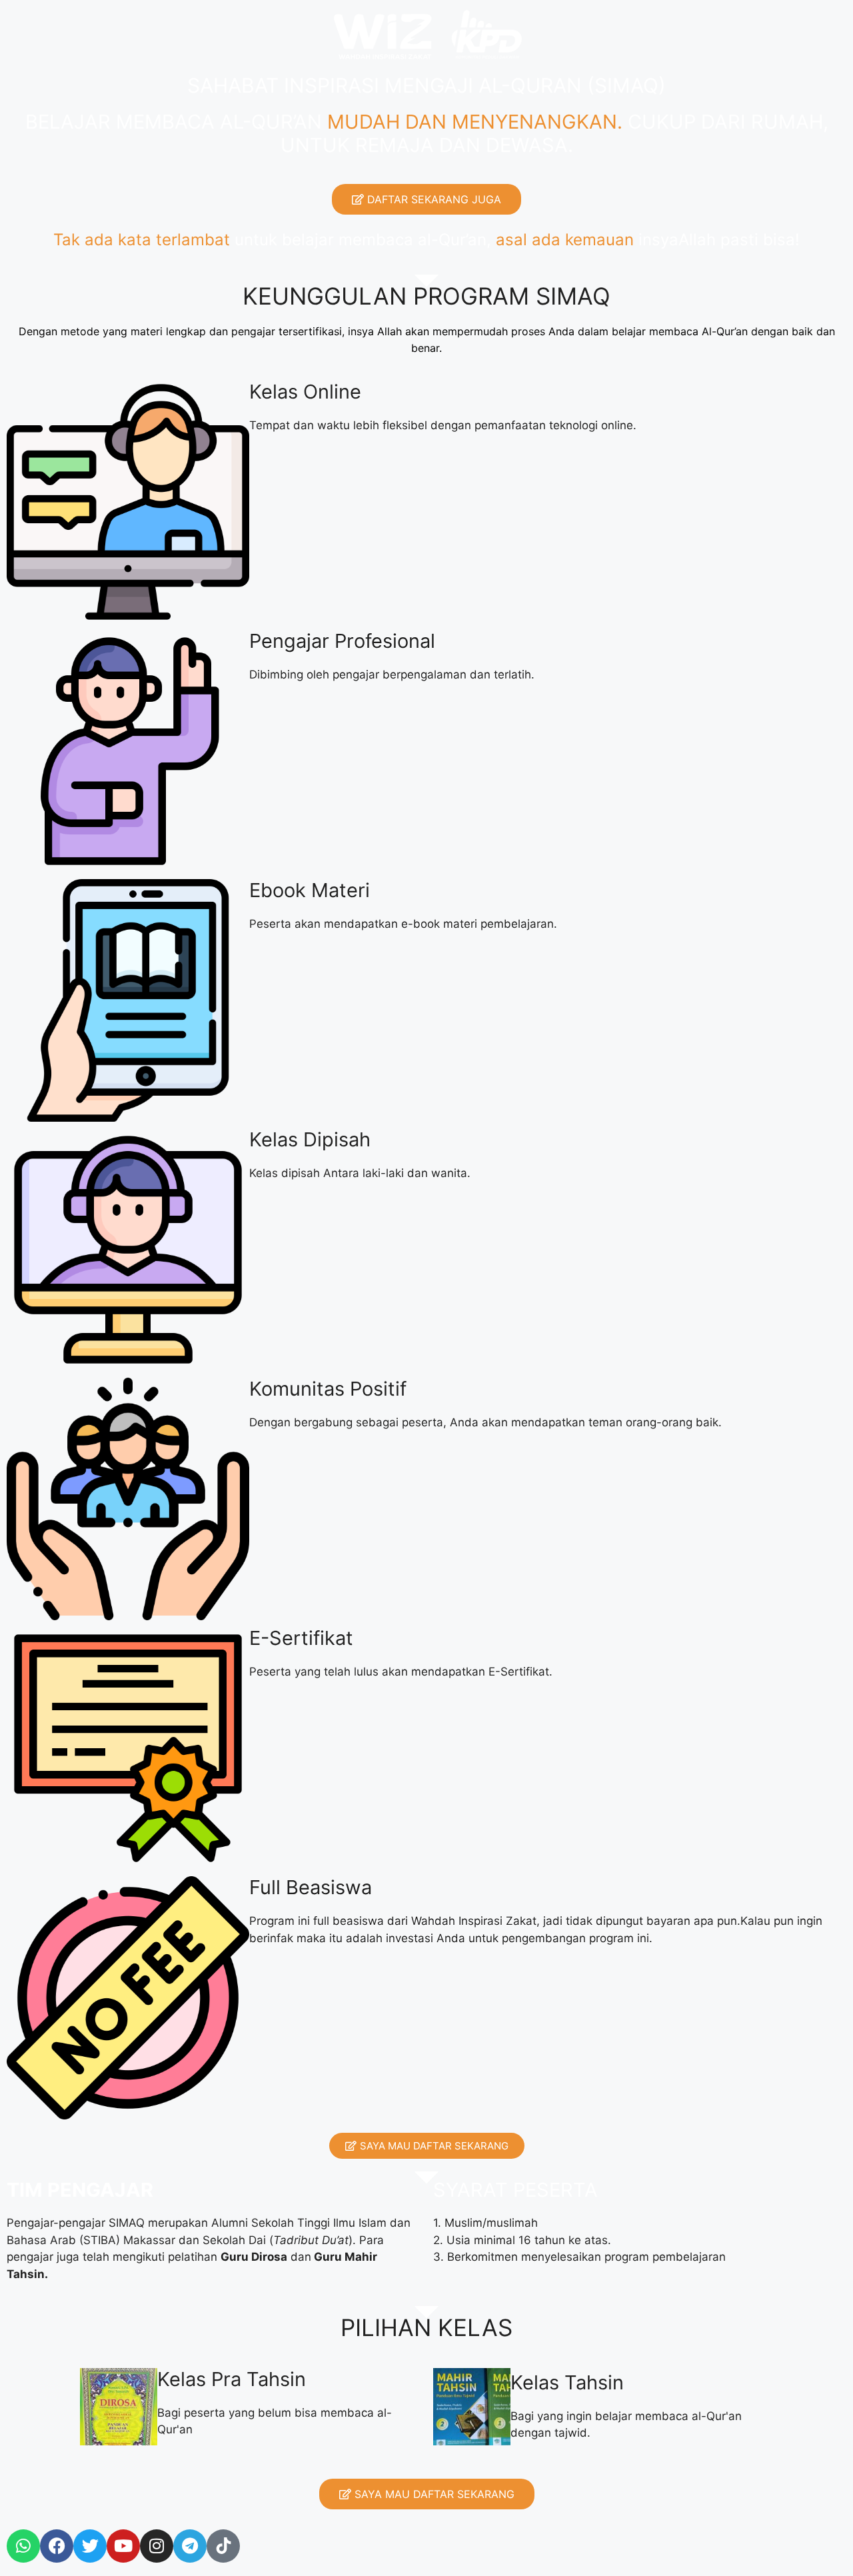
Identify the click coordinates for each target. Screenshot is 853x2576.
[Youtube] (123, 2546)
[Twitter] (90, 2546)
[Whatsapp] (23, 2546)
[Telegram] (190, 2546)
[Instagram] (157, 2546)
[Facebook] (57, 2546)
